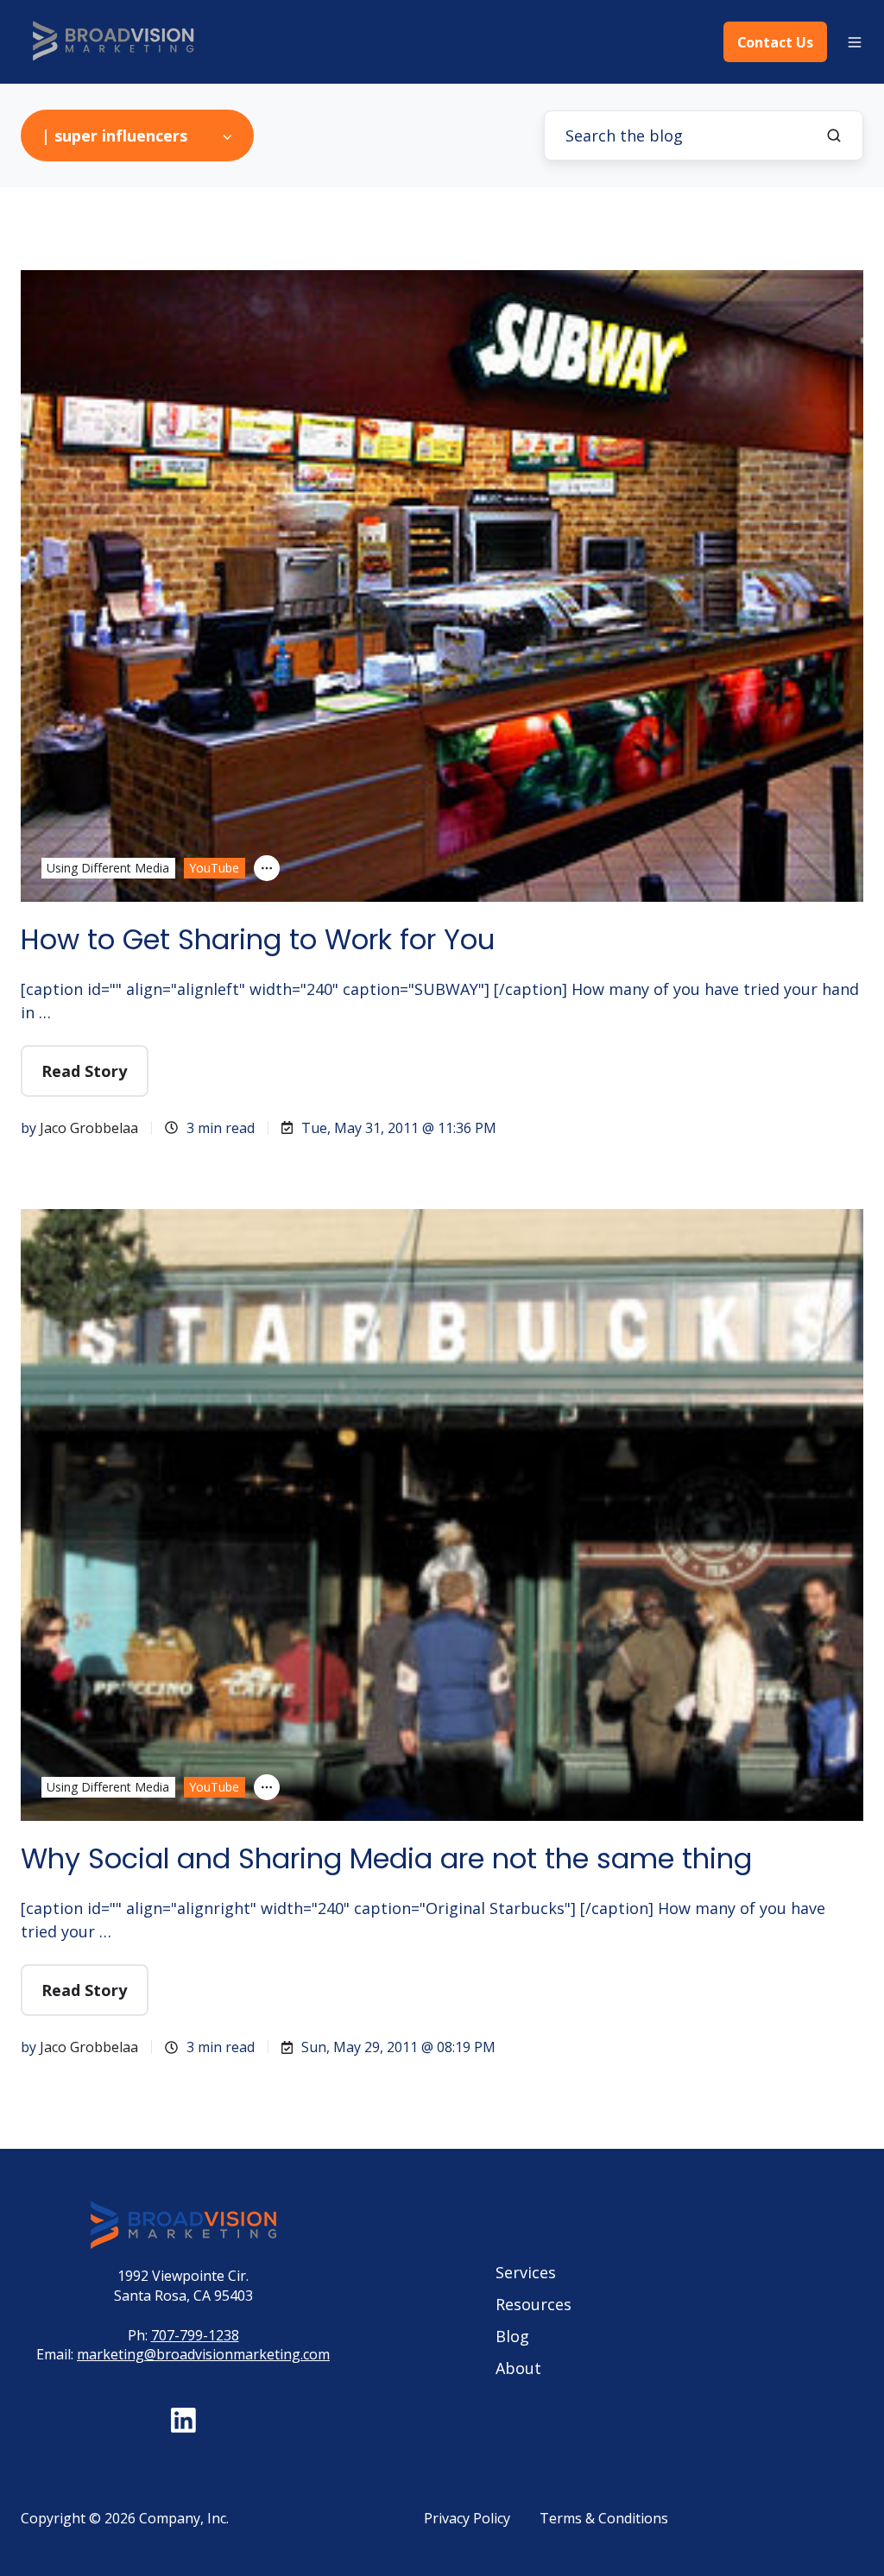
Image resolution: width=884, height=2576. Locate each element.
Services (526, 2272)
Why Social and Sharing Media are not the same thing (386, 1858)
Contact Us (775, 42)
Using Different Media (108, 868)
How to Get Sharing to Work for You (258, 939)
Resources (534, 2304)
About (518, 2368)
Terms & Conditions (604, 2518)
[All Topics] (267, 868)
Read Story (84, 1071)
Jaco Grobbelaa (89, 1128)
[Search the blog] (834, 135)
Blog (512, 2336)
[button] (855, 42)
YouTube (214, 868)
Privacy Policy (467, 2518)
